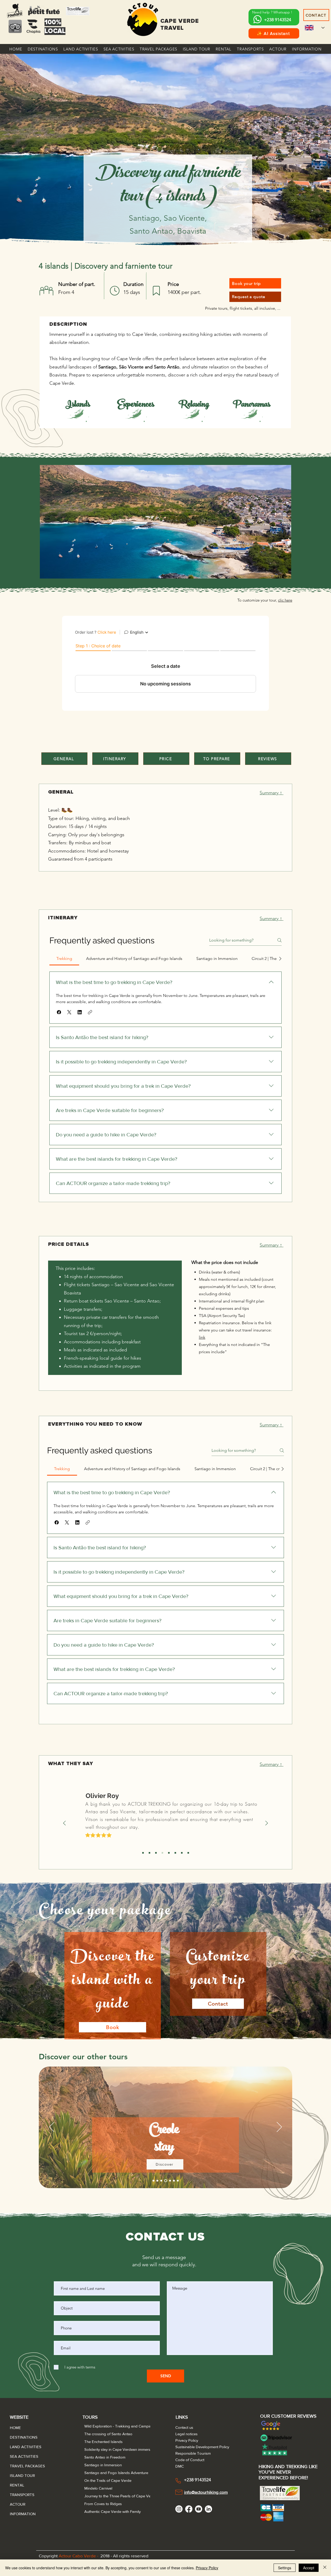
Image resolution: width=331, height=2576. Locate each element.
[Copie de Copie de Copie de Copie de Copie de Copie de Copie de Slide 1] (188, 1853)
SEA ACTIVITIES (22, 2456)
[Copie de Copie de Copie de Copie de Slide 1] (169, 1853)
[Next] (267, 1823)
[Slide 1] (143, 1853)
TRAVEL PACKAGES (22, 2466)
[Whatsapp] (257, 19)
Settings (285, 2568)
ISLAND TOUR (22, 2475)
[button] (43, 49)
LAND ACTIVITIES (22, 2447)
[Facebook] (189, 2509)
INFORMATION (22, 2514)
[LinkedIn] (208, 2509)
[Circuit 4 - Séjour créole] (161, 2181)
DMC (180, 2466)
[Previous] (64, 1823)
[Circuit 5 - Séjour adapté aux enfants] (166, 2181)
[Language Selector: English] (315, 28)
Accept (309, 2568)
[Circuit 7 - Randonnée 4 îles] (174, 2181)
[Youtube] (199, 2509)
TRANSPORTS (22, 2495)
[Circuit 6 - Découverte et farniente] (170, 2181)
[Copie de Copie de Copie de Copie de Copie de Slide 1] (175, 1853)
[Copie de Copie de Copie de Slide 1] (162, 1853)
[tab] (64, 959)
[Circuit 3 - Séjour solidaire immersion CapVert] (157, 2181)
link (202, 1337)
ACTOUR (18, 2504)
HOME (15, 2428)
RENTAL (17, 2485)
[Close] (325, 2568)
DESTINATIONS (22, 2437)
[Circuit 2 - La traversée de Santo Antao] (153, 2181)
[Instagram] (179, 2509)
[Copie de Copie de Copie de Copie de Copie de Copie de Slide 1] (182, 1853)
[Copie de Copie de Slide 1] (156, 1853)
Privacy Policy (207, 2568)
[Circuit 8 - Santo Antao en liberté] (178, 2181)
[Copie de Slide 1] (149, 1853)
